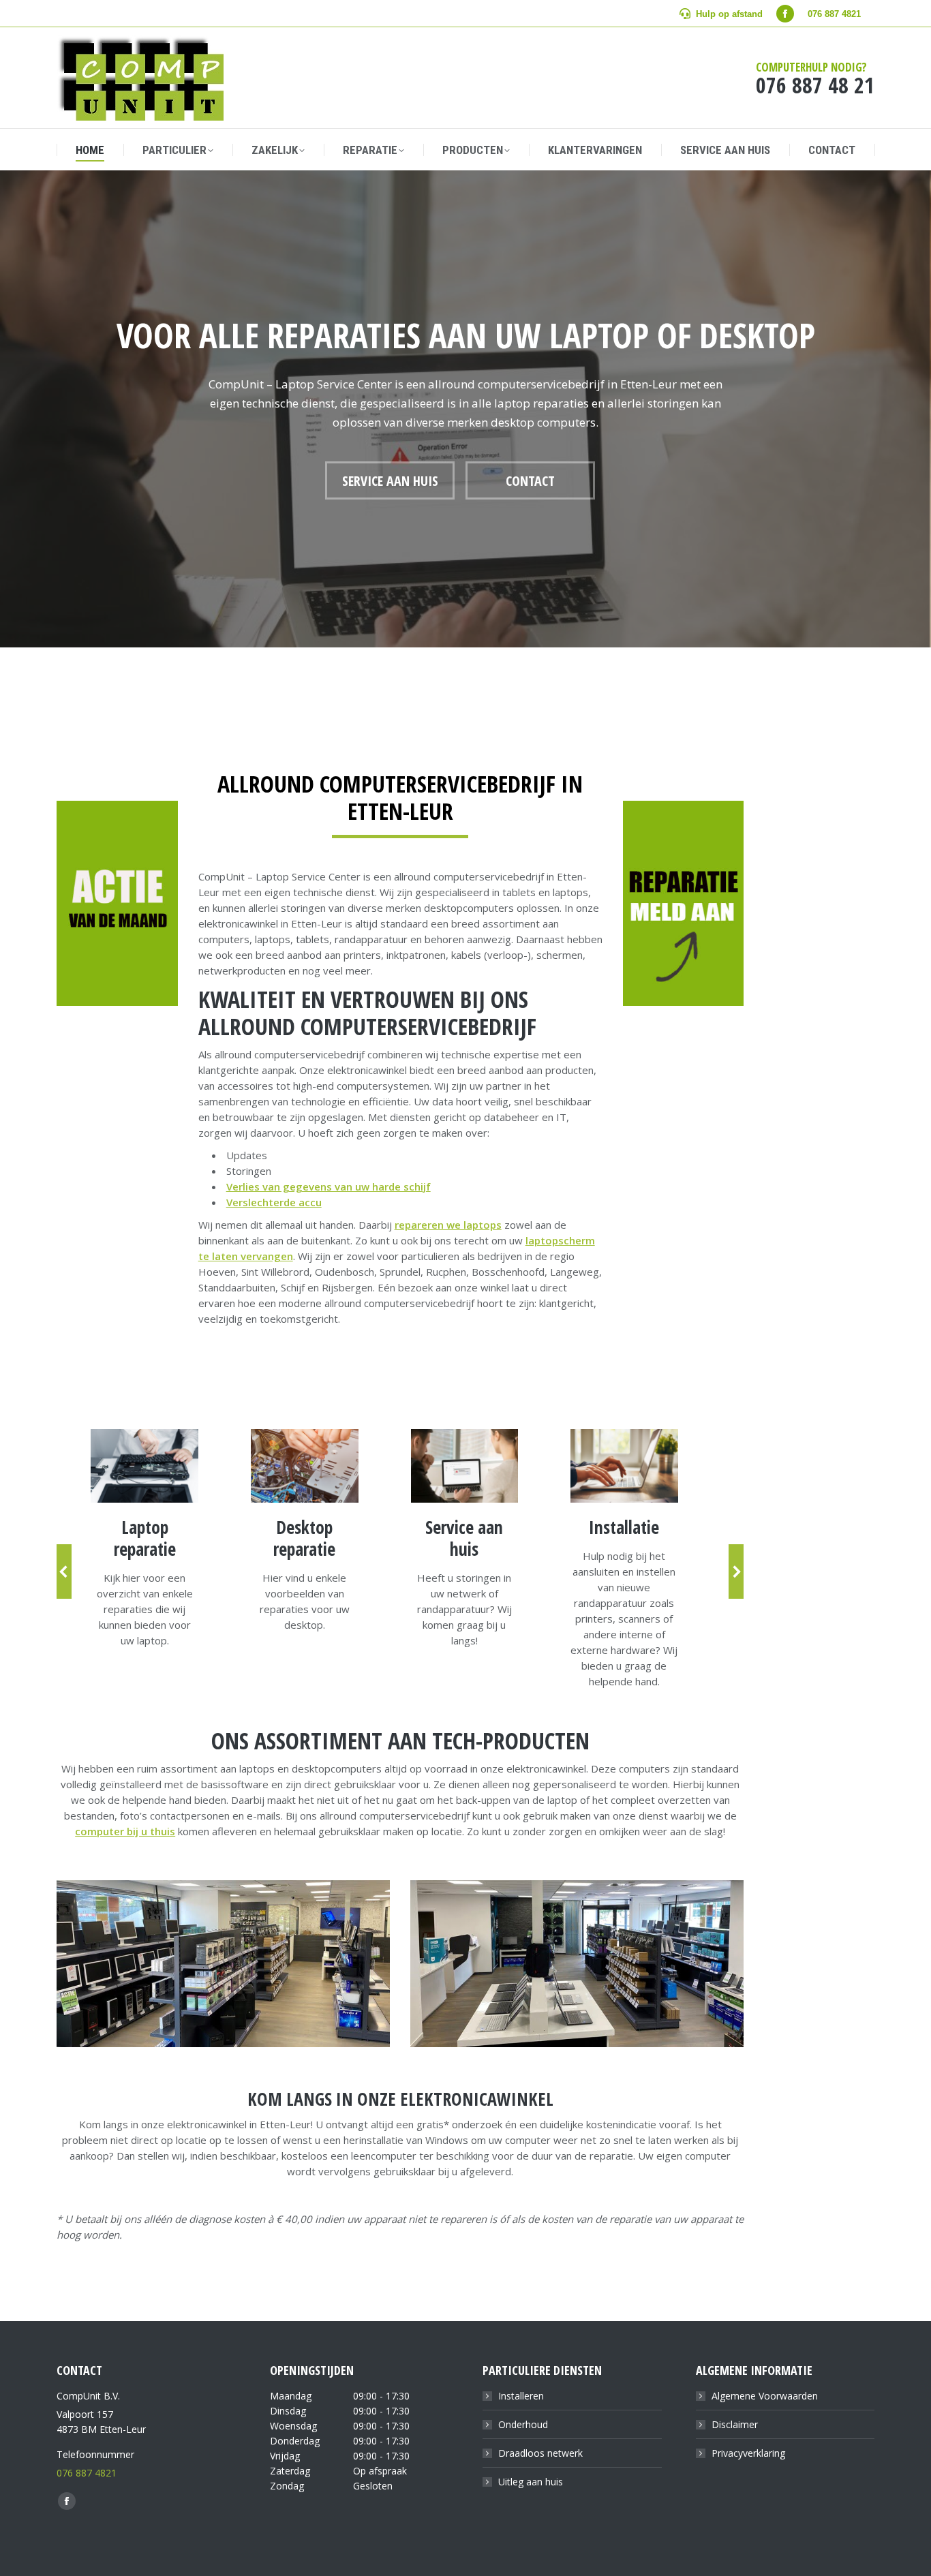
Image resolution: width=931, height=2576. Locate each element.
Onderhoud (523, 2424)
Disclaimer (735, 2424)
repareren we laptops (448, 1225)
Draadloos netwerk (540, 2453)
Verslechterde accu (274, 1202)
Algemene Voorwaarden (765, 2396)
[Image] (144, 1466)
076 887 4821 (87, 2473)
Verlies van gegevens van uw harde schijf (329, 1186)
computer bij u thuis (125, 1831)
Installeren (521, 2396)
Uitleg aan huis (531, 2482)
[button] (64, 1571)
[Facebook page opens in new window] (785, 14)
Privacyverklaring (748, 2453)
